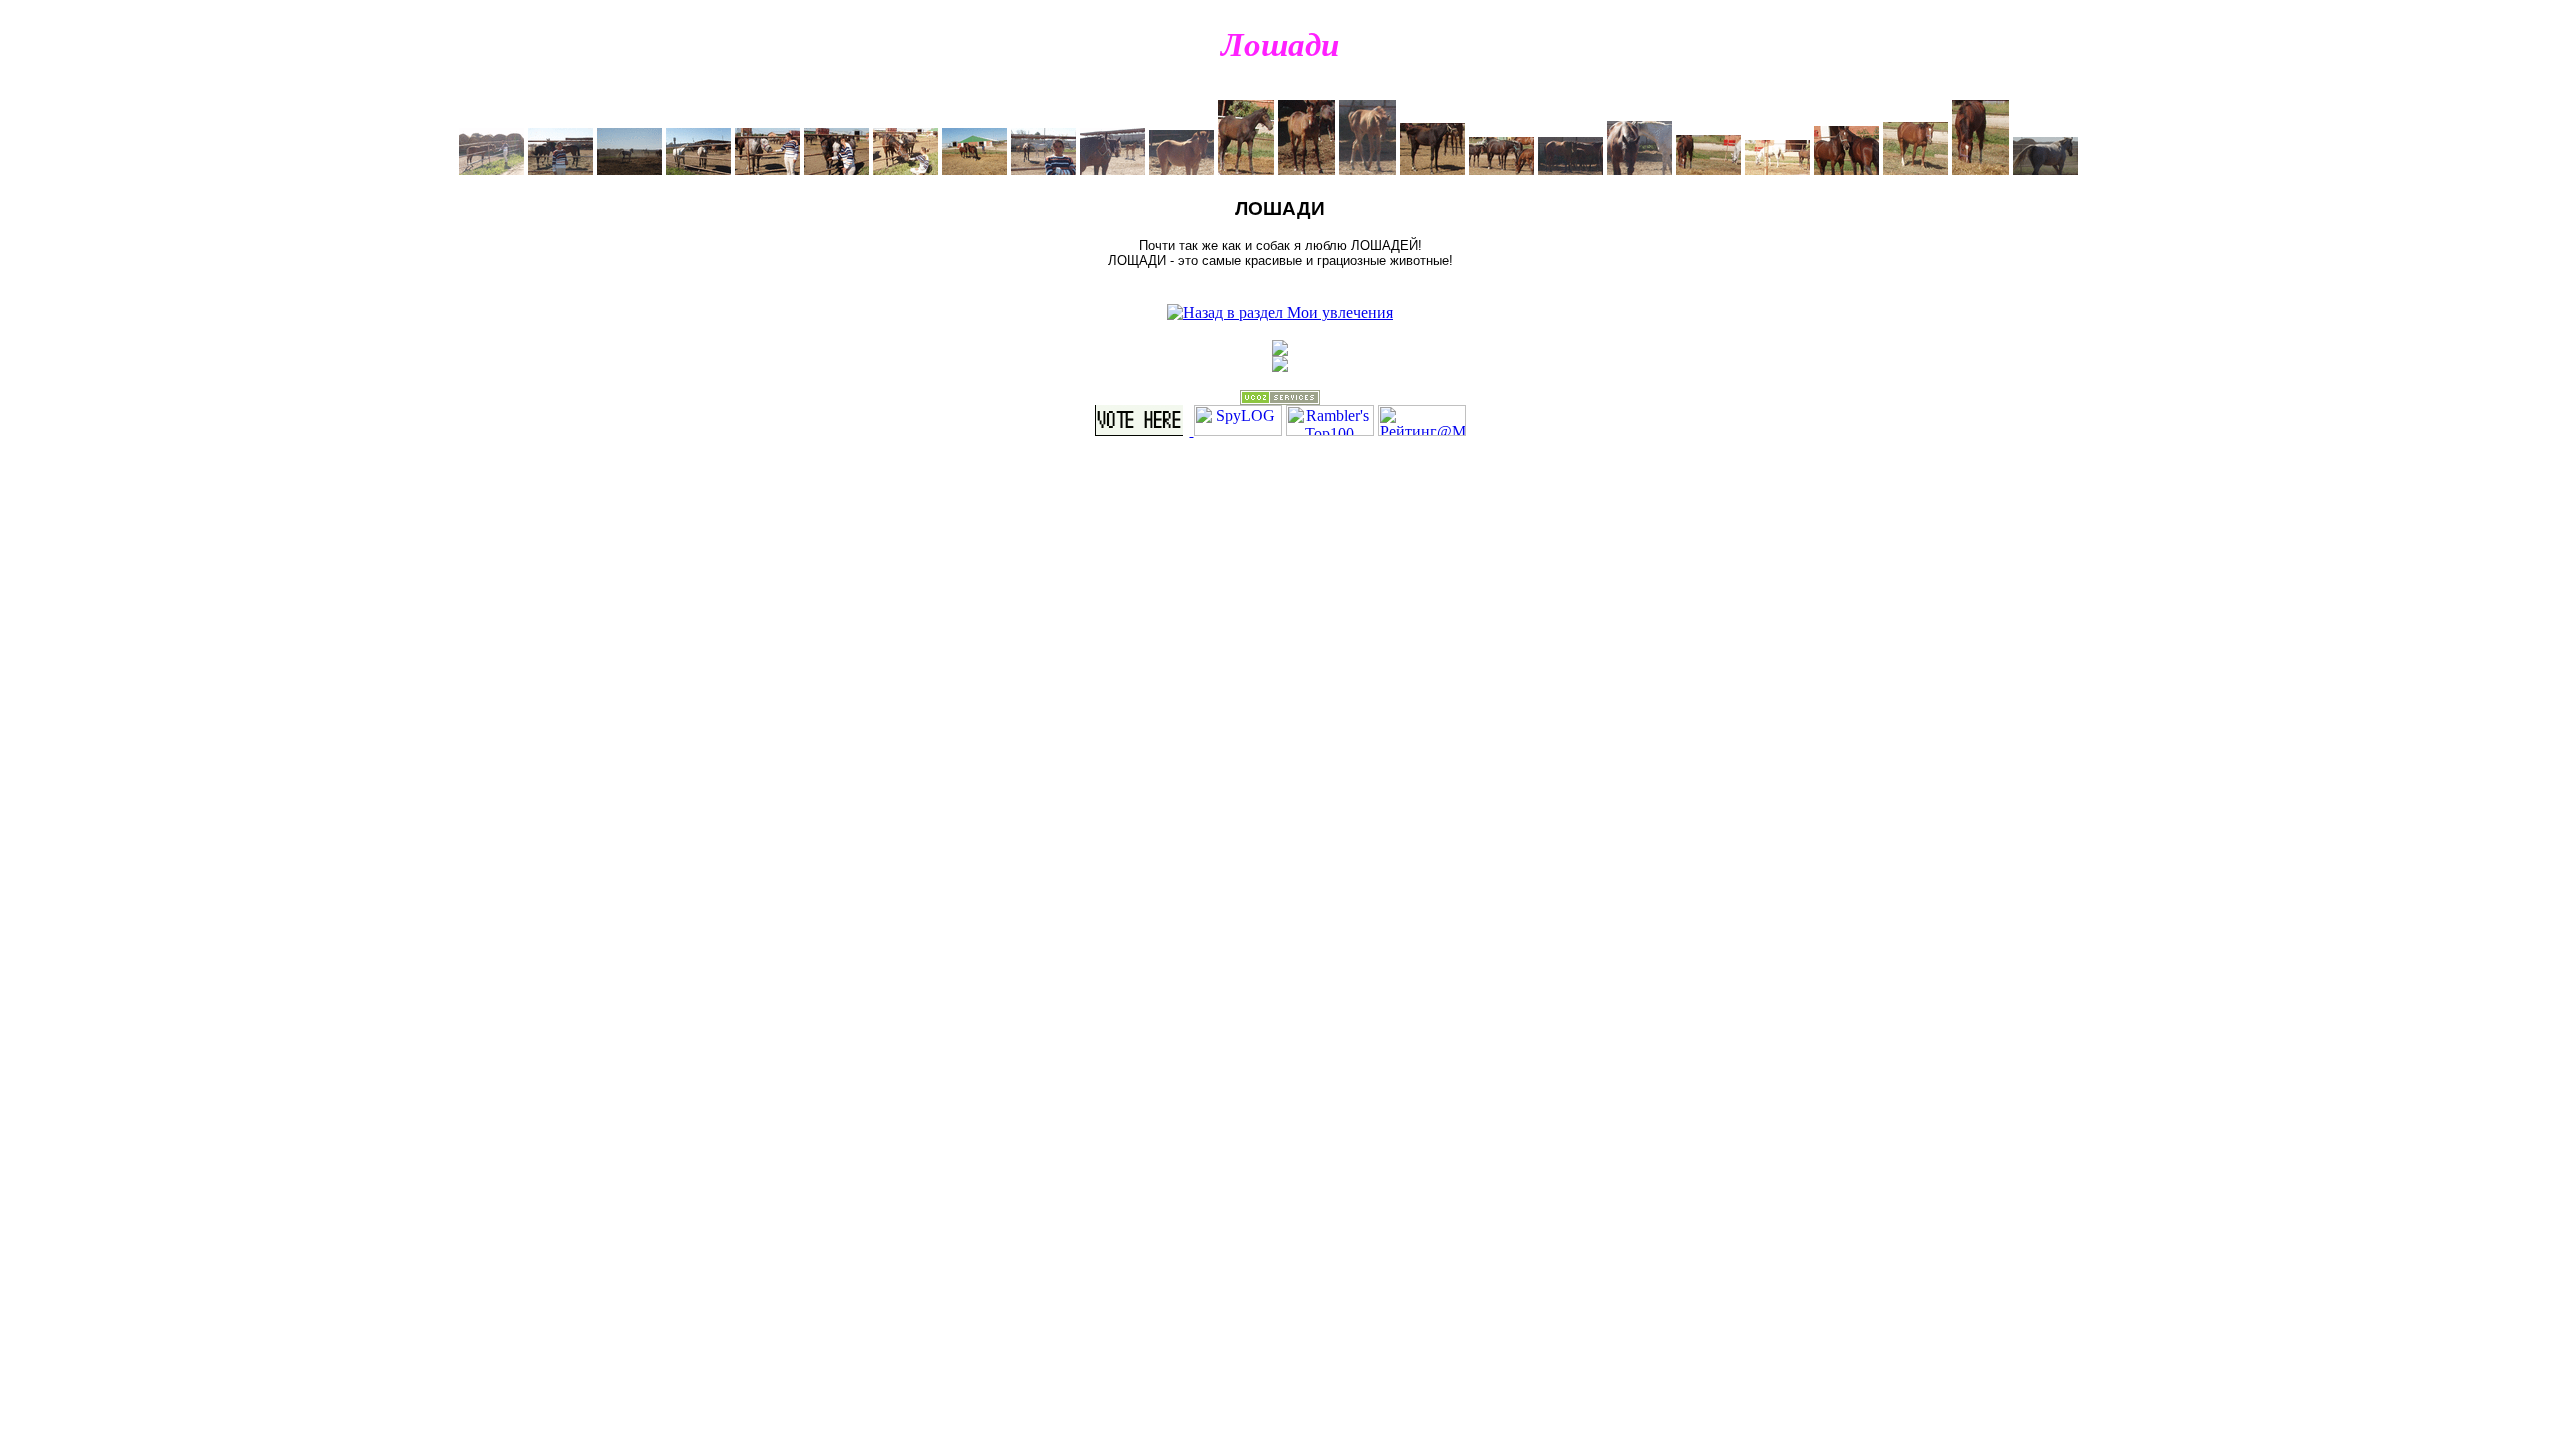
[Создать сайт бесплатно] (1280, 399)
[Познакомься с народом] (1280, 350)
